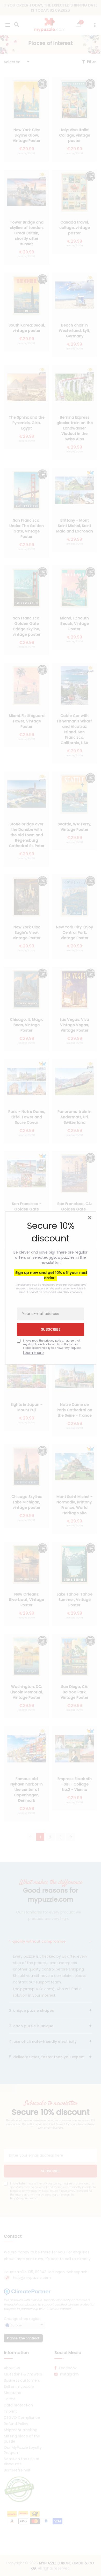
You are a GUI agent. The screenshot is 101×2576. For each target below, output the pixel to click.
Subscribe (51, 1329)
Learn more (33, 1353)
